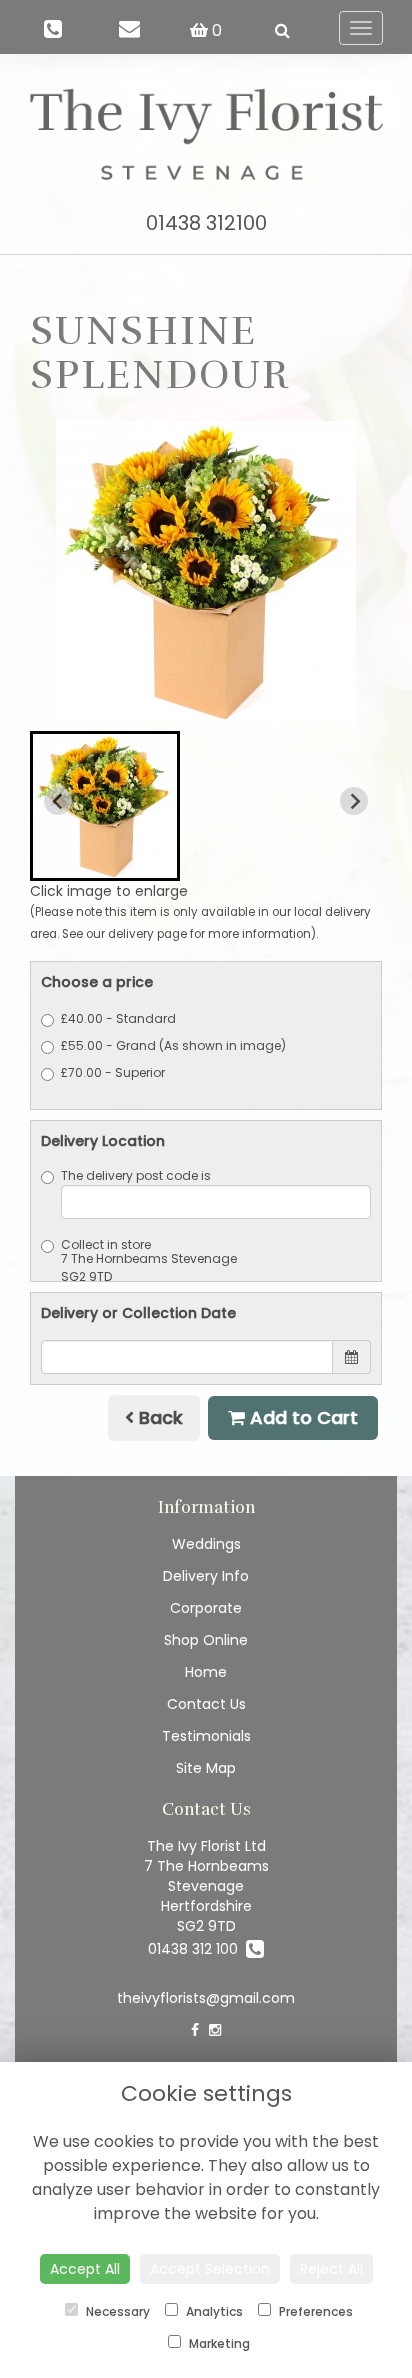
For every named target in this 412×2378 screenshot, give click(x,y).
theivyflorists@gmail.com (206, 1998)
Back (158, 1417)
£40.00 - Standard (118, 1018)
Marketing (218, 2343)
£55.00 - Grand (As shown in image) (173, 1045)
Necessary (116, 2311)
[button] (105, 806)
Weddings (206, 1544)
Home (206, 1672)
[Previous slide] (58, 801)
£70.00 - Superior (113, 1072)
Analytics (213, 2311)
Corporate (206, 1608)
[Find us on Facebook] (195, 2030)
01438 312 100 (197, 1949)
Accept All (85, 2269)
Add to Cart (301, 1417)
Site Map (206, 1768)
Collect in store (106, 1244)
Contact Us (206, 1704)
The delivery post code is (136, 1175)
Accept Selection (210, 2269)
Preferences (314, 2311)
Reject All (331, 2269)
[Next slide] (354, 801)
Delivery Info (206, 1576)
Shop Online (206, 1640)
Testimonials (206, 1736)
